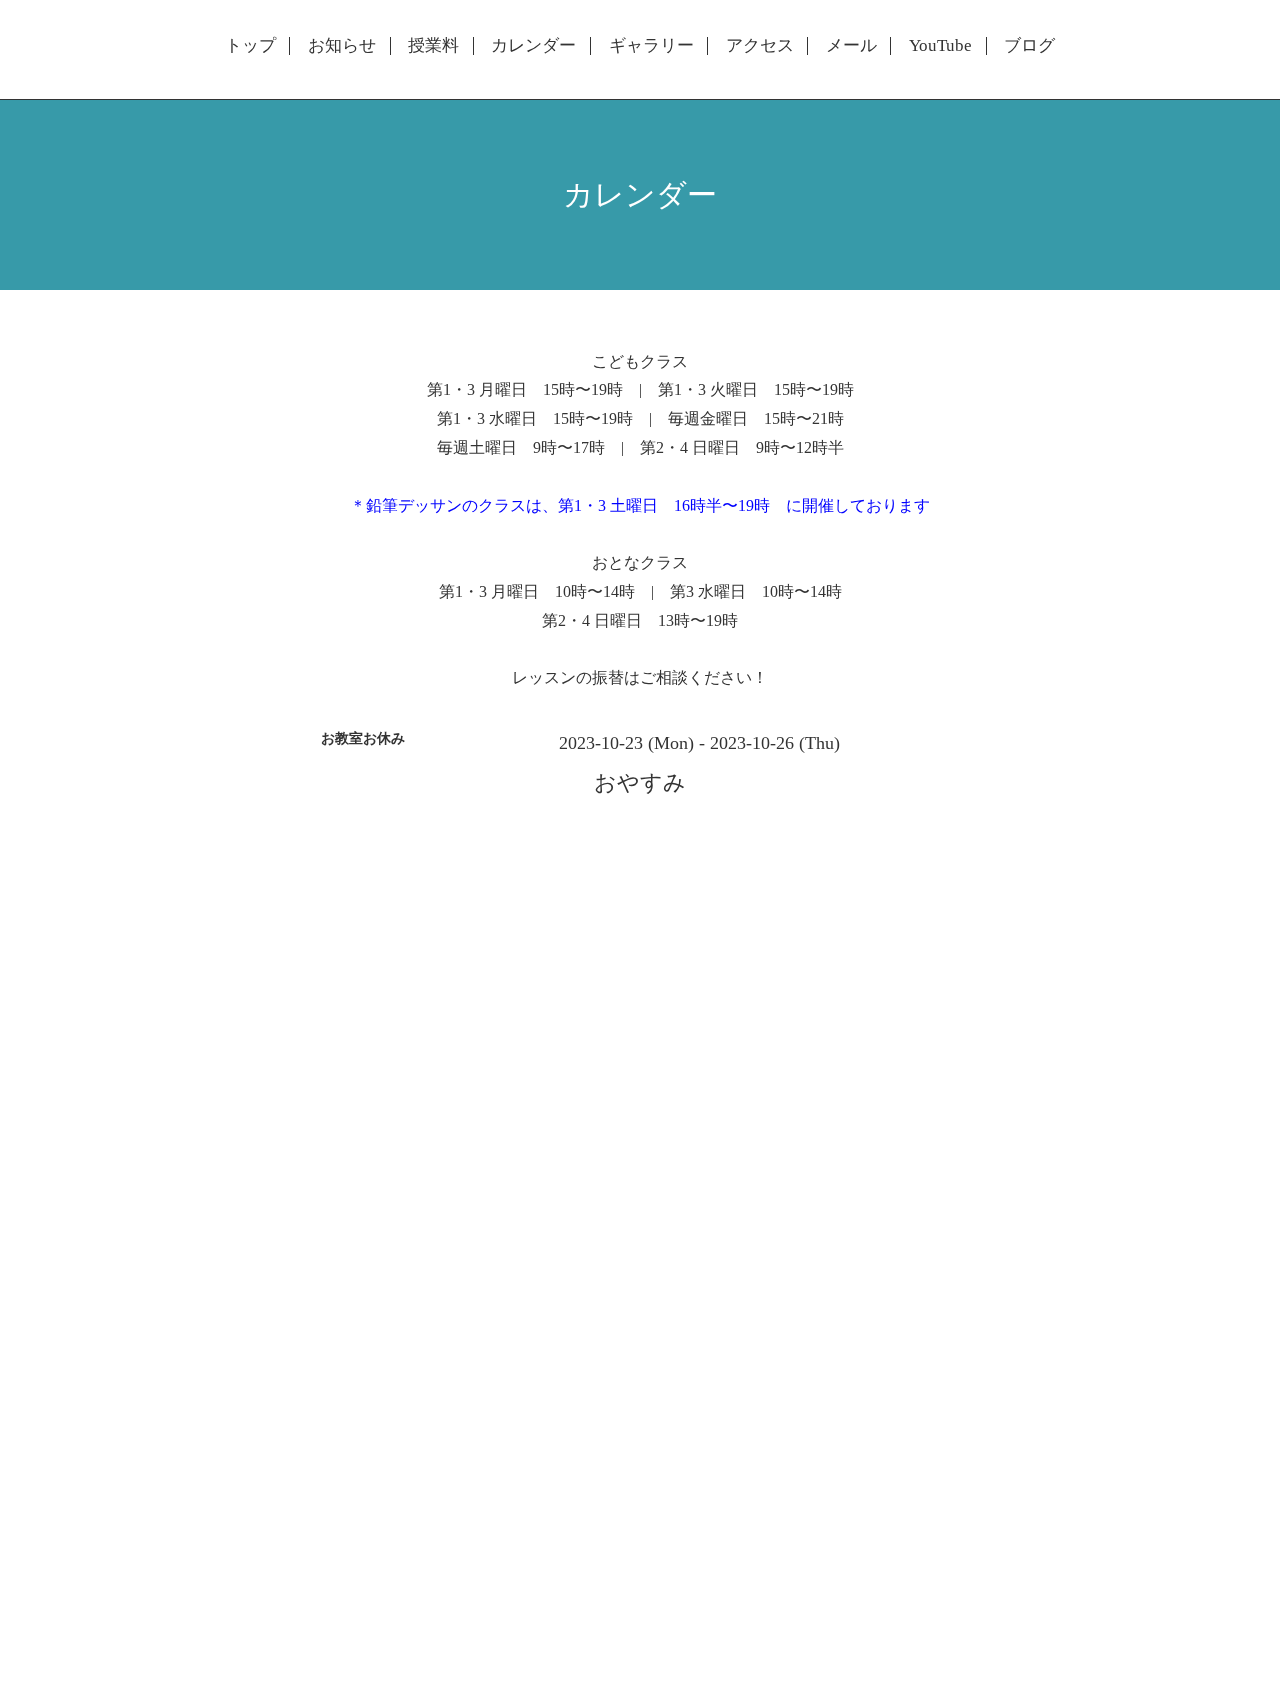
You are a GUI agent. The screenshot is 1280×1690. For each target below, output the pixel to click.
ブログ (1029, 46)
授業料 (433, 46)
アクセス (760, 46)
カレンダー (533, 46)
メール (851, 46)
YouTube (940, 46)
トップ (250, 46)
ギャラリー (651, 46)
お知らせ (342, 46)
